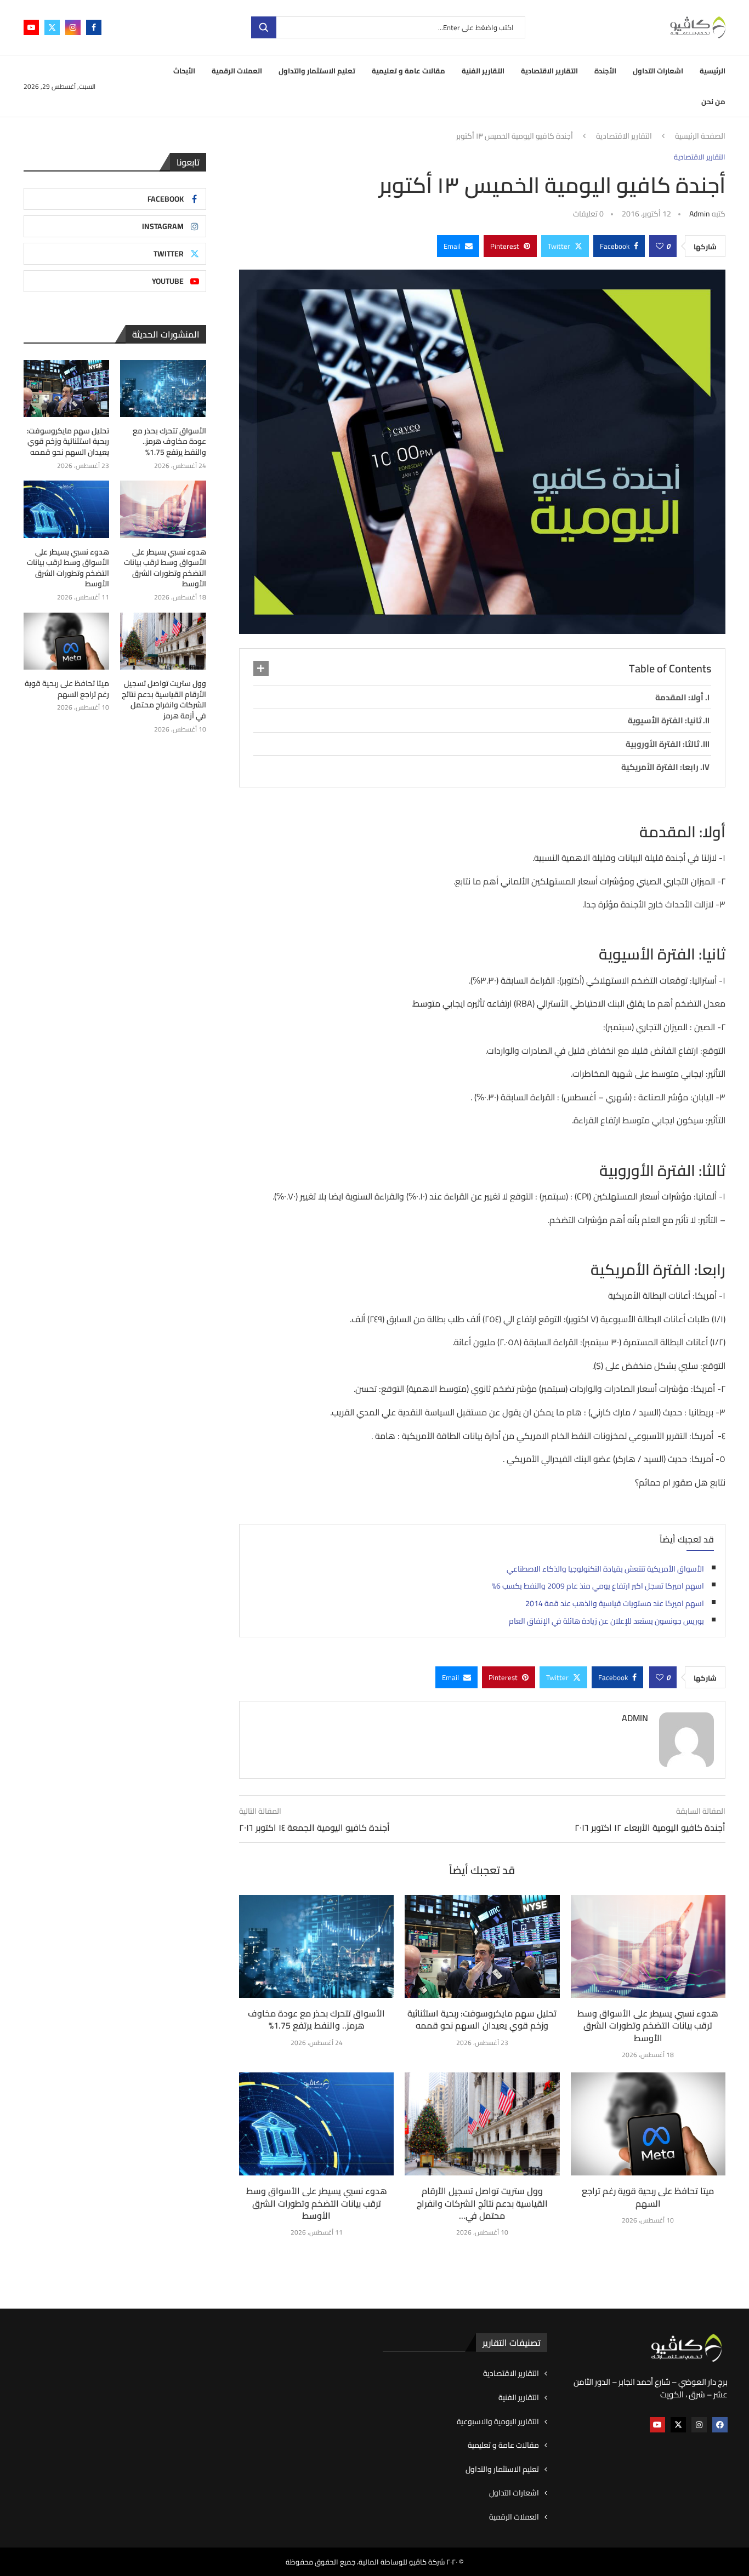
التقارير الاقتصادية (549, 71)
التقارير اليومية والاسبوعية (498, 2422)
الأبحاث (184, 71)
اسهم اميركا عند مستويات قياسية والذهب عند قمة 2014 (615, 1603)
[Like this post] (660, 246)
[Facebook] (94, 27)
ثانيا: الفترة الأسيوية (665, 720)
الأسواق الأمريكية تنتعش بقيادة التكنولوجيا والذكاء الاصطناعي (605, 1569)
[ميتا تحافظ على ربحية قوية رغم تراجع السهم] (648, 2124)
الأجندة (605, 71)
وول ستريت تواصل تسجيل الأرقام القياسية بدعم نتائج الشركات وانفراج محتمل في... (482, 2203)
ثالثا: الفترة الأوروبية (662, 744)
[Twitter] (52, 27)
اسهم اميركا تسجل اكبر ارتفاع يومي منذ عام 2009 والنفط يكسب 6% (598, 1586)
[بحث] (264, 27)
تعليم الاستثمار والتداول (317, 71)
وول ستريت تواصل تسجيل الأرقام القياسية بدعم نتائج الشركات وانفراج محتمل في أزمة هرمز (164, 700)
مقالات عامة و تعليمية (408, 71)
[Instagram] (73, 27)
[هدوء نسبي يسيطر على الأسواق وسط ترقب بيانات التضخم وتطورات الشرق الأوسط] (648, 1946)
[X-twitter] (678, 2425)
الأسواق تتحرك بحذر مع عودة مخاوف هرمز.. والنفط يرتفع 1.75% (316, 2019)
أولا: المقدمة (679, 697)
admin (700, 214)
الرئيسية (713, 71)
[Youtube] (31, 27)
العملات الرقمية (237, 71)
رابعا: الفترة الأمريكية (660, 767)
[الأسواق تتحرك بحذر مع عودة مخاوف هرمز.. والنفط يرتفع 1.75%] (316, 1946)
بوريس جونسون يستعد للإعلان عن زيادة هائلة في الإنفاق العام (606, 1621)
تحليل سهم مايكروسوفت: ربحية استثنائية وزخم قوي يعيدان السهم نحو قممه (482, 2019)
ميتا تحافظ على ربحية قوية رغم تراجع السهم (648, 2197)
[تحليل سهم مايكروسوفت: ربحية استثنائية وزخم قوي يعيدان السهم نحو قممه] (482, 1946)
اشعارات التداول (658, 71)
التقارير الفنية (483, 71)
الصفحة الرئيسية (700, 136)
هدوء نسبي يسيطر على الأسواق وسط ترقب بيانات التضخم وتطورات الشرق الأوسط (648, 2026)
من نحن (713, 101)
